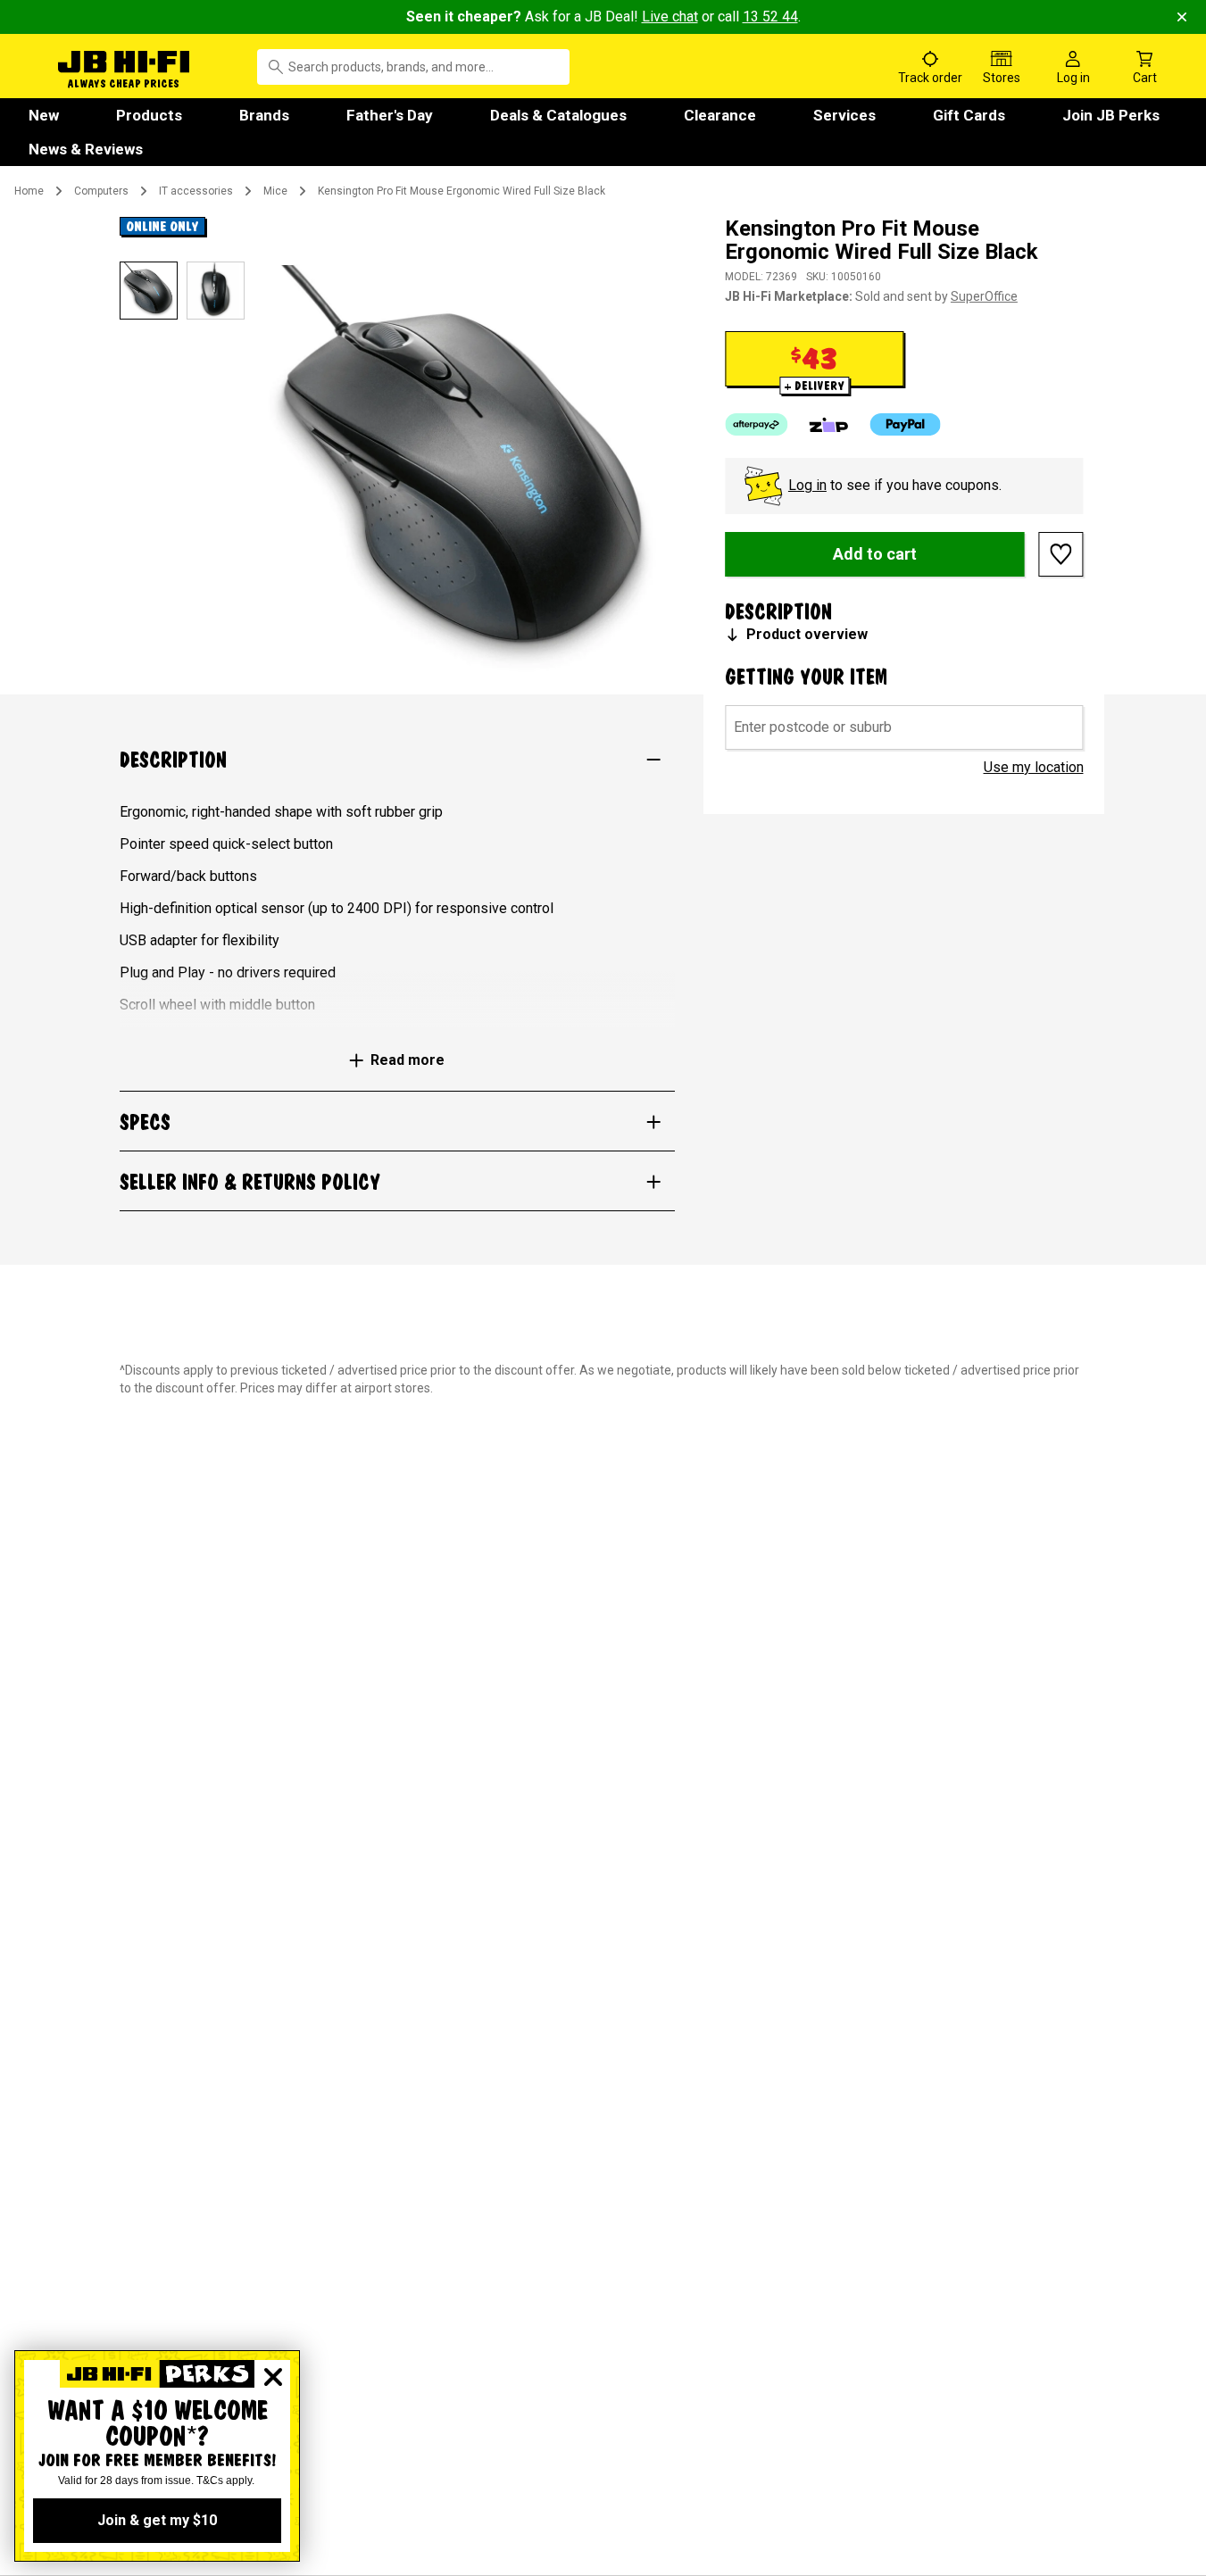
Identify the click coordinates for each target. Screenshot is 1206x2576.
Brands (264, 115)
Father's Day (390, 115)
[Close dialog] (273, 2377)
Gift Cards (969, 115)
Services (844, 115)
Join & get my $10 (157, 2520)
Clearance (720, 115)
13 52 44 (770, 17)
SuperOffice (984, 296)
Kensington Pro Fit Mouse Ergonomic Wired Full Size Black (462, 191)
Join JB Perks (1111, 115)
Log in (807, 485)
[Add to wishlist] (1061, 554)
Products (149, 115)
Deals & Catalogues (558, 115)
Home (29, 191)
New (44, 115)
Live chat (670, 17)
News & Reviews (86, 149)
